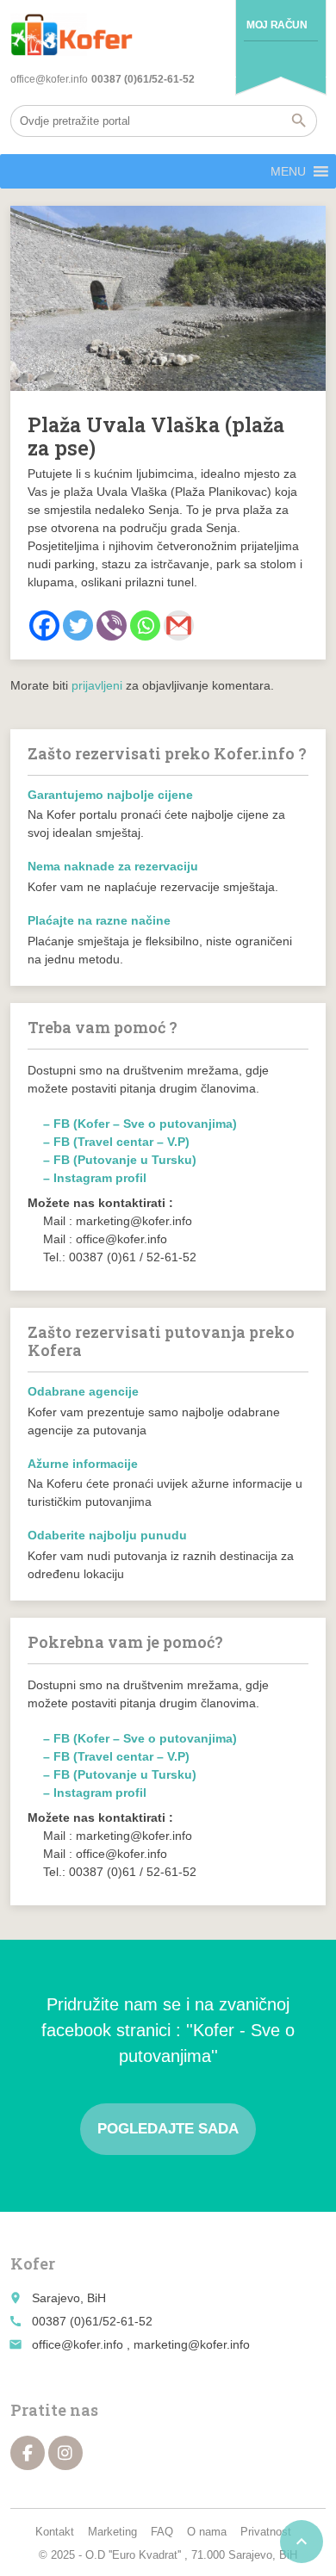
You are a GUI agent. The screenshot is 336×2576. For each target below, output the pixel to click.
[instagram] (65, 2453)
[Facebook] (44, 625)
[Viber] (112, 625)
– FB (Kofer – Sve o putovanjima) (140, 1124)
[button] (288, 171)
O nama (207, 2532)
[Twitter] (78, 625)
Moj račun (277, 25)
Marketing (112, 2532)
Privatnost (266, 2532)
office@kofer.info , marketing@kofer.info (141, 2344)
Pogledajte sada (168, 2129)
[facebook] (28, 2453)
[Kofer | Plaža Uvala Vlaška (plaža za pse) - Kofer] (72, 34)
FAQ (162, 2532)
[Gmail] (179, 625)
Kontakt (55, 2532)
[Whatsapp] (145, 625)
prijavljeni (97, 685)
